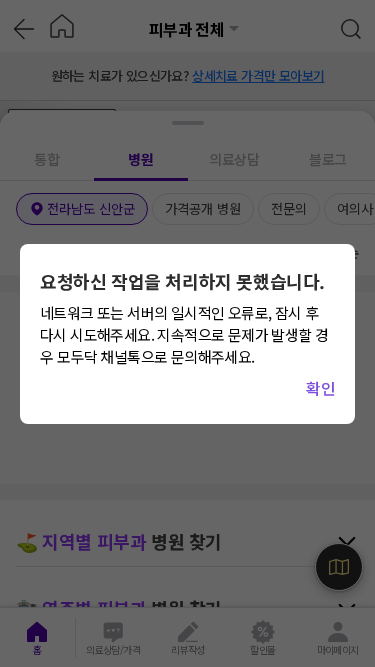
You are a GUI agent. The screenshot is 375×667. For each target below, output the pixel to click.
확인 (320, 388)
